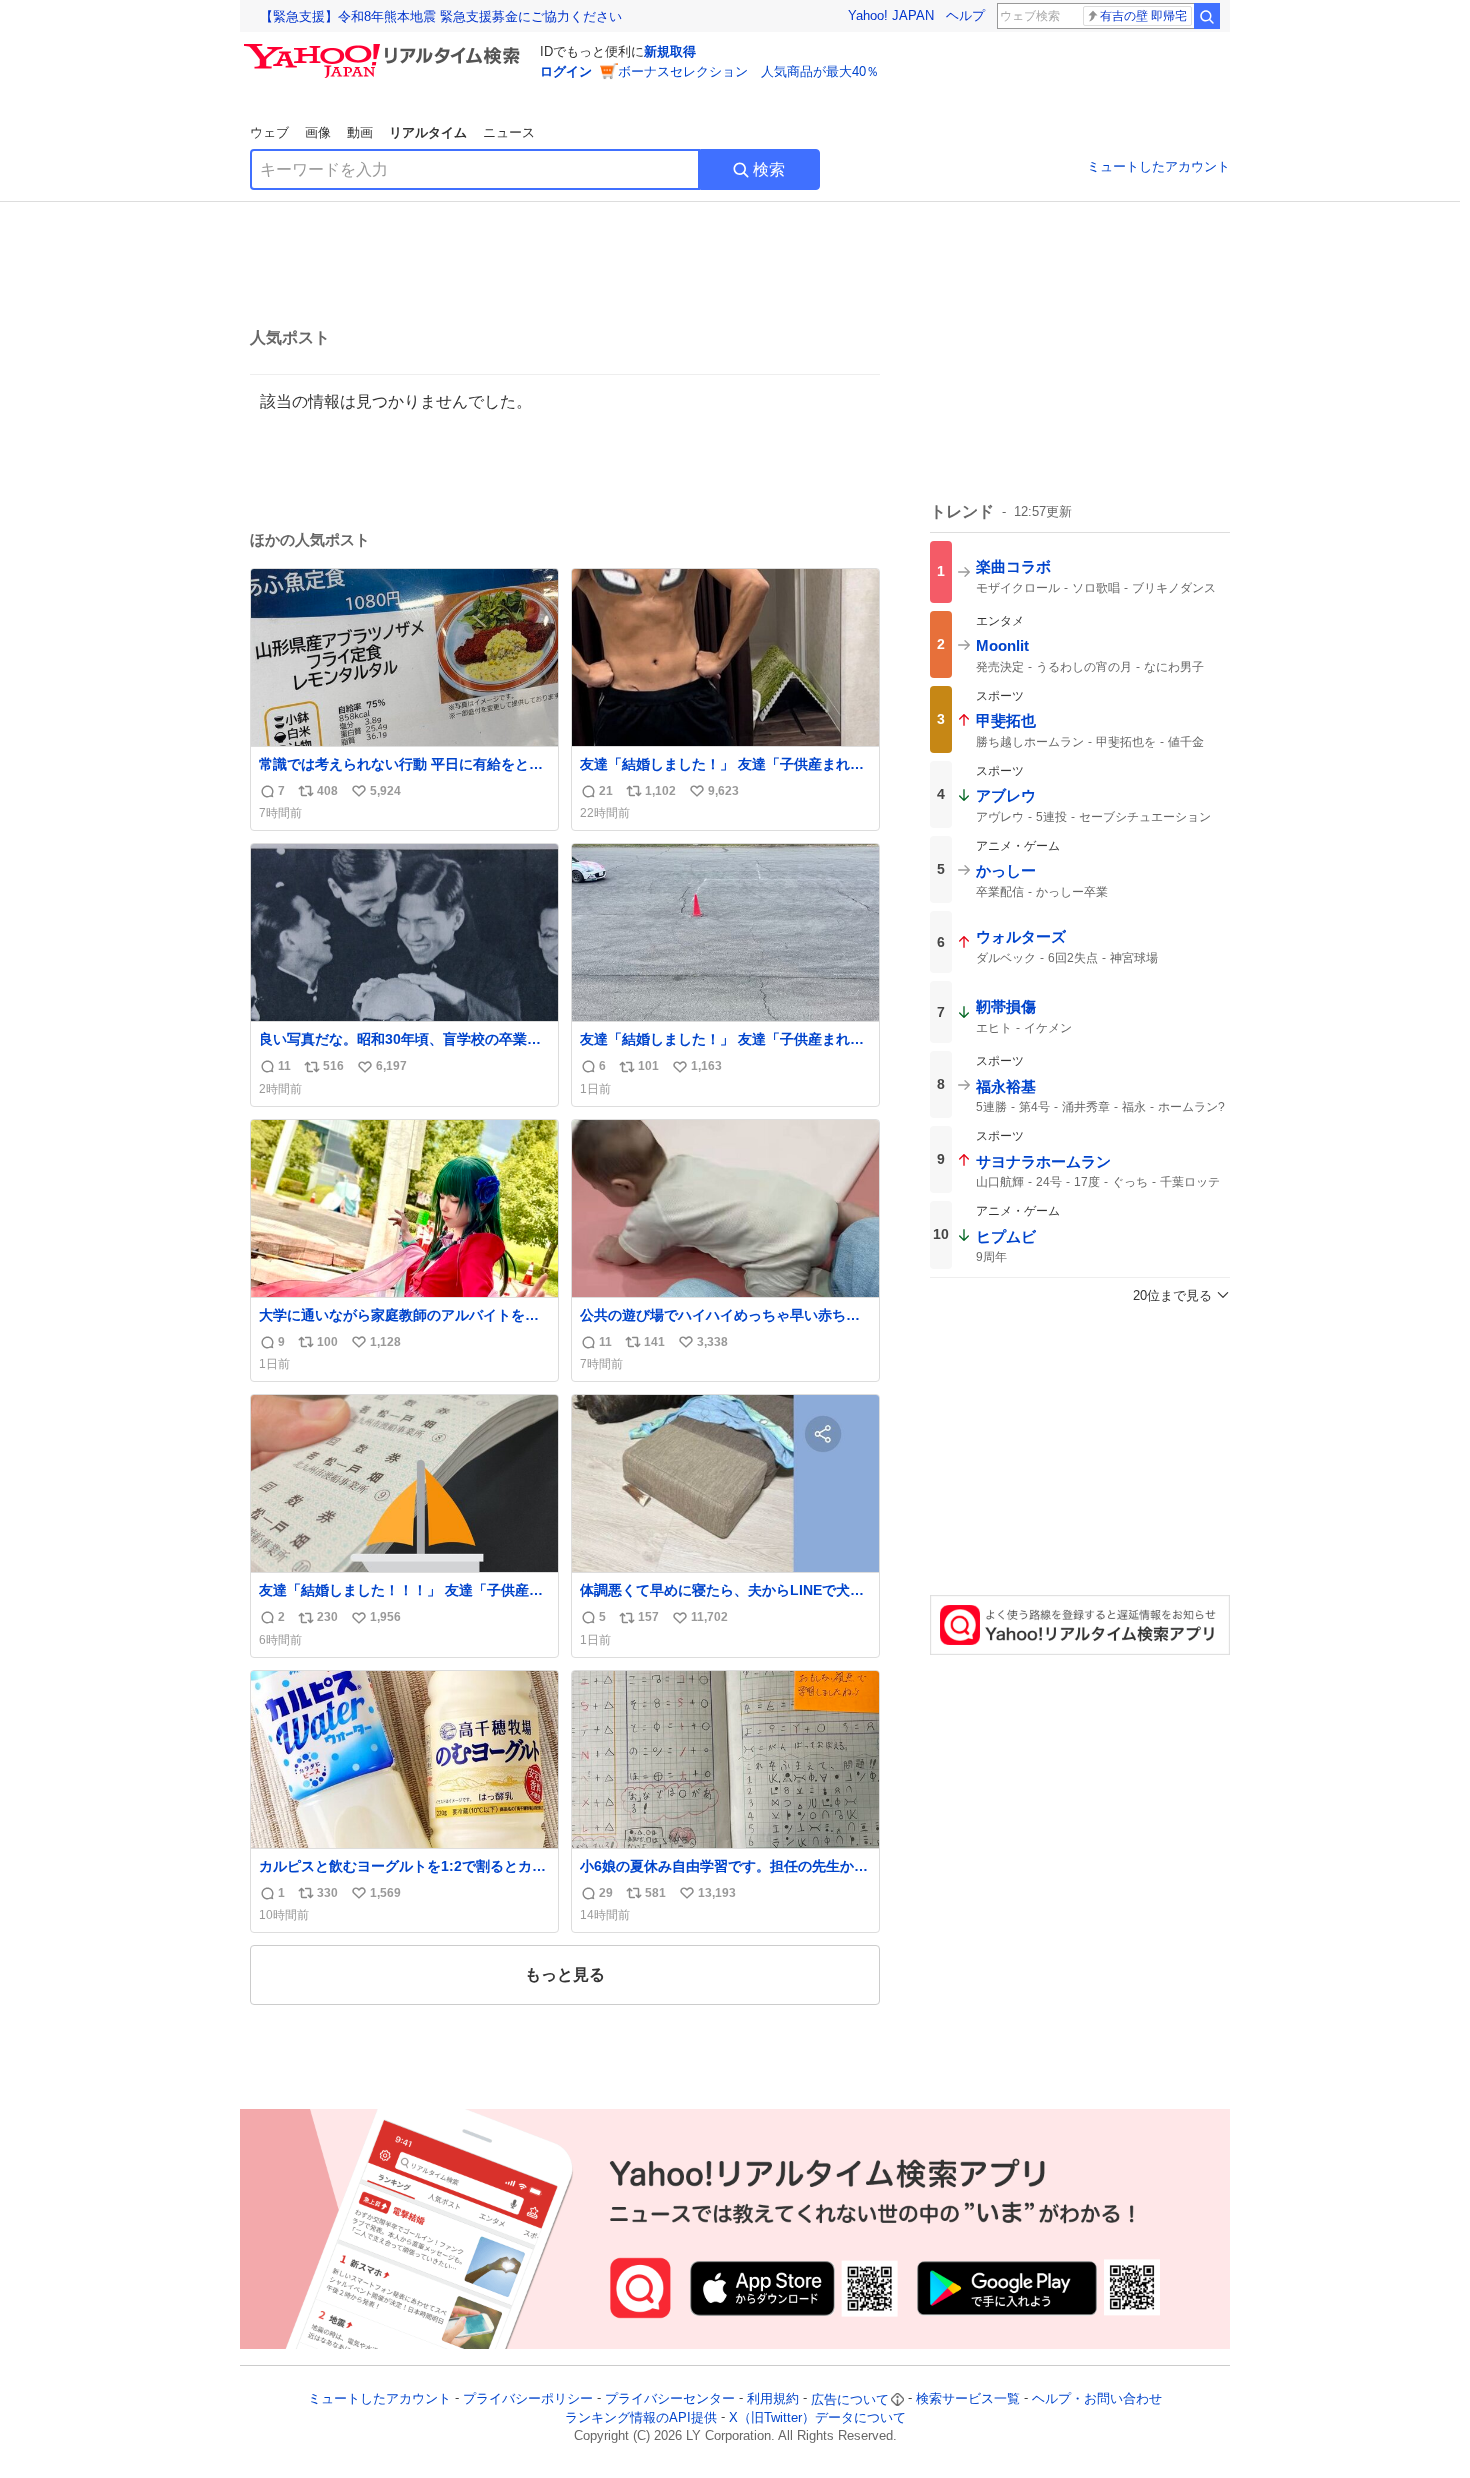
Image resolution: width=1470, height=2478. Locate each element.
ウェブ (269, 132)
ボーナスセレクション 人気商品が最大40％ (748, 71)
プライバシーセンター (670, 2399)
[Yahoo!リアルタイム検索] (385, 49)
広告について (850, 2399)
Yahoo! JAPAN (891, 15)
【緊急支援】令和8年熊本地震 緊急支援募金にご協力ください (441, 16)
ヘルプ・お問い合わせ (1097, 2399)
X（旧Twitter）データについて (817, 2417)
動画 (360, 132)
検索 (769, 169)
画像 (318, 132)
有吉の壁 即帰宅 (1143, 16)
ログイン (566, 71)
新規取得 (670, 51)
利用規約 (773, 2399)
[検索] (1207, 16)
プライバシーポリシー (528, 2399)
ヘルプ (965, 15)
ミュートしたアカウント (1158, 166)
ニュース (509, 132)
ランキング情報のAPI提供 (641, 2417)
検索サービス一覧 (968, 2399)
